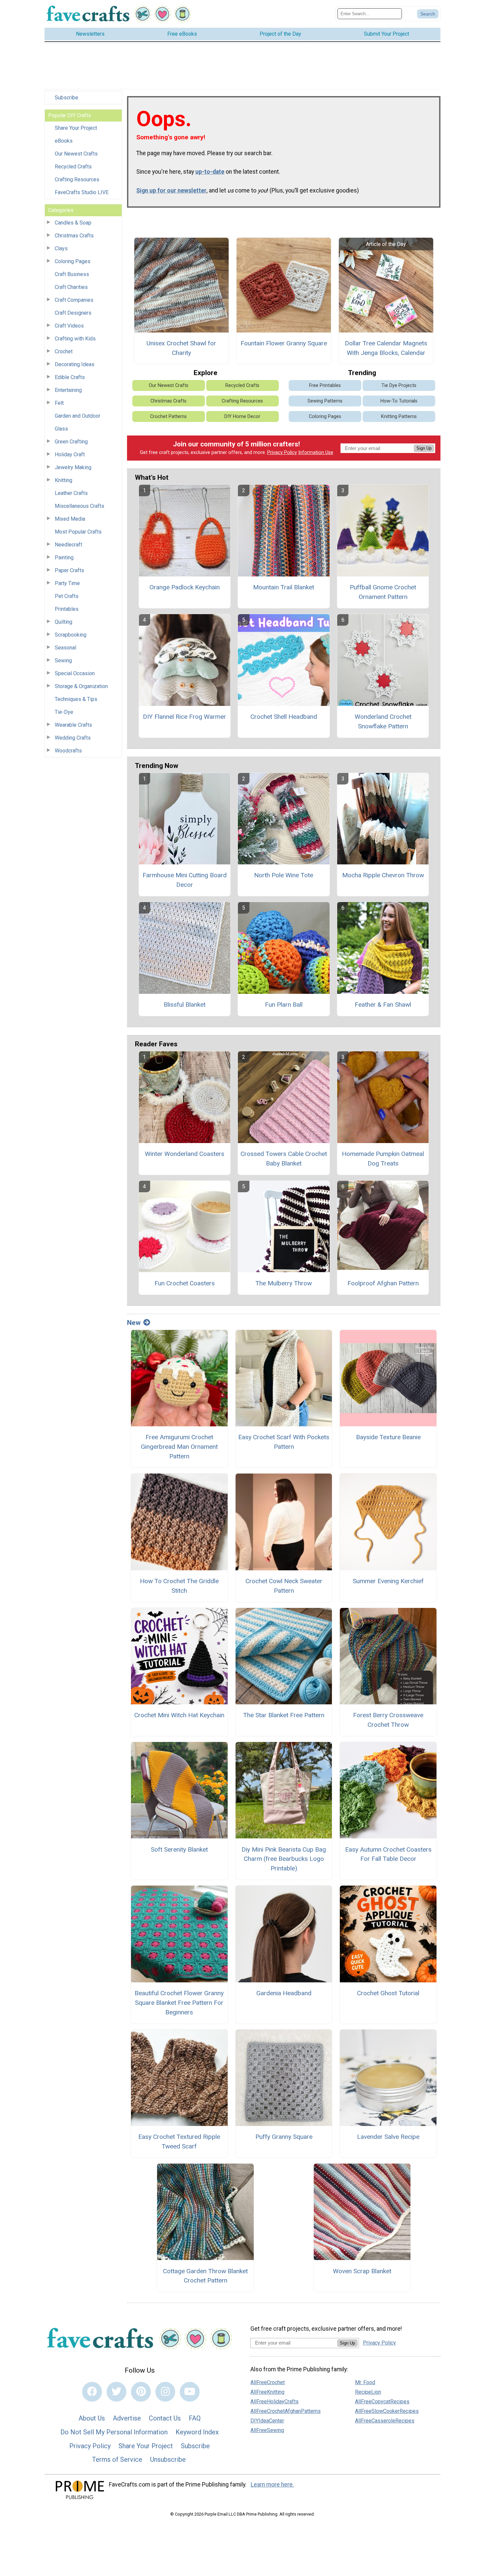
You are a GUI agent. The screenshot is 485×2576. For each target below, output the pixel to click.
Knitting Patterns (399, 417)
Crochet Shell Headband (284, 717)
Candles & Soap (73, 223)
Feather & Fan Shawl (383, 1005)
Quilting (64, 622)
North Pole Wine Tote (284, 875)
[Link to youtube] (190, 2392)
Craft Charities (71, 287)
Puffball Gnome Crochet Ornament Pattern (383, 592)
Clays (61, 248)
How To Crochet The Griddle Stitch (179, 1586)
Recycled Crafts (73, 167)
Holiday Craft (70, 454)
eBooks (64, 141)
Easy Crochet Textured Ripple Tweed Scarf (179, 2141)
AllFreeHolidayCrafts (275, 2402)
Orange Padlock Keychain (185, 587)
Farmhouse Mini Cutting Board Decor (185, 880)
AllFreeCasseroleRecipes (385, 2421)
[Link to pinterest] (141, 2392)
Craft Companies (74, 300)
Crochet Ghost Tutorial (388, 1993)
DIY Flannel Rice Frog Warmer (184, 717)
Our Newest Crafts (76, 154)
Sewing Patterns (325, 401)
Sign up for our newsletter (171, 191)
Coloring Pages (73, 261)
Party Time (67, 583)
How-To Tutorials (399, 401)
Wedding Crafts (73, 738)
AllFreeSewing (267, 2430)
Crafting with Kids (75, 339)
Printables (67, 609)
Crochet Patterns (168, 417)
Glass (61, 429)
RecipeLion (368, 2392)
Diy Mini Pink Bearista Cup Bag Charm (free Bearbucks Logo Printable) (284, 1859)
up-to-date (210, 172)
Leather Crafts (71, 493)
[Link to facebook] (92, 2392)
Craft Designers (73, 313)
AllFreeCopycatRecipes (382, 2402)
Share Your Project (76, 128)
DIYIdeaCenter (267, 2421)
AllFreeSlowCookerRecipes (387, 2411)
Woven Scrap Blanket (362, 2271)
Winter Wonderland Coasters (185, 1154)
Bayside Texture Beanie (388, 1437)
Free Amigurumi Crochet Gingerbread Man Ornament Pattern (179, 1447)
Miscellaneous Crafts (80, 506)
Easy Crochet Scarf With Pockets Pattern (284, 1442)
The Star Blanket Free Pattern (284, 1715)
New (134, 1323)
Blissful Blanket (185, 1005)
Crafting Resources (77, 179)
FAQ (195, 2418)
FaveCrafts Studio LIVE (82, 192)
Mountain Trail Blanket (284, 587)
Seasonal (65, 648)
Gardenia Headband (284, 1993)
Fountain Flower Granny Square (284, 343)
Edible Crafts (70, 377)
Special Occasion (75, 673)
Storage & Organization (81, 686)
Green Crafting (71, 442)
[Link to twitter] (116, 2392)
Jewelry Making (73, 467)
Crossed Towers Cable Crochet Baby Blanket (284, 1159)
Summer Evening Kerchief (388, 1581)
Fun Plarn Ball (284, 1005)
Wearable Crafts (73, 725)
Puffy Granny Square (284, 2137)
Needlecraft (68, 545)
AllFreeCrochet (268, 2382)
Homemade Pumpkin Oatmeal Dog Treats (383, 1159)
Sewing (63, 661)
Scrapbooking (71, 635)
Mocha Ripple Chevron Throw (383, 875)
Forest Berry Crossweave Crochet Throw (388, 1720)
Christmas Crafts (74, 236)
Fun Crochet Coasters (185, 1283)
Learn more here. (272, 2485)
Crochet (64, 351)
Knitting (64, 480)
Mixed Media (70, 519)
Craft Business (72, 274)
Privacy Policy (282, 453)
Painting (64, 557)
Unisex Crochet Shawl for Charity (181, 348)
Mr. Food (365, 2382)
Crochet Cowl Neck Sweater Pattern (284, 1586)
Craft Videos (69, 326)
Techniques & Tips (76, 699)
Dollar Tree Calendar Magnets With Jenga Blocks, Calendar (386, 348)
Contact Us (165, 2418)
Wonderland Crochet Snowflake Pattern (383, 721)
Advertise (127, 2418)
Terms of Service (117, 2459)
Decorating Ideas (75, 364)
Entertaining (68, 390)
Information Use (316, 453)
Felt (59, 403)
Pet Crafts (67, 596)
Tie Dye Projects (399, 385)
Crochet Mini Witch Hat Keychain (179, 1715)
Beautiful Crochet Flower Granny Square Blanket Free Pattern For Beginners (179, 2003)
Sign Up (424, 448)
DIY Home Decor (242, 417)
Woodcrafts (68, 751)
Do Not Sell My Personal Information (114, 2432)
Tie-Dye (64, 712)
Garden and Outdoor (78, 416)
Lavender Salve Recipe (388, 2137)
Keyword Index (197, 2432)
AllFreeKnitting (267, 2392)
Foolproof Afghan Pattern (383, 1283)
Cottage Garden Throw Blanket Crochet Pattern (205, 2276)
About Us (92, 2418)
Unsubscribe (168, 2459)
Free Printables (325, 385)
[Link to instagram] (165, 2392)
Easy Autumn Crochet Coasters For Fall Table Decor (388, 1854)
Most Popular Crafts (78, 532)
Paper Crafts (69, 570)
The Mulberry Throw (284, 1283)
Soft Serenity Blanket (179, 1849)
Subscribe (66, 98)
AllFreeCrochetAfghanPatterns (286, 2411)
